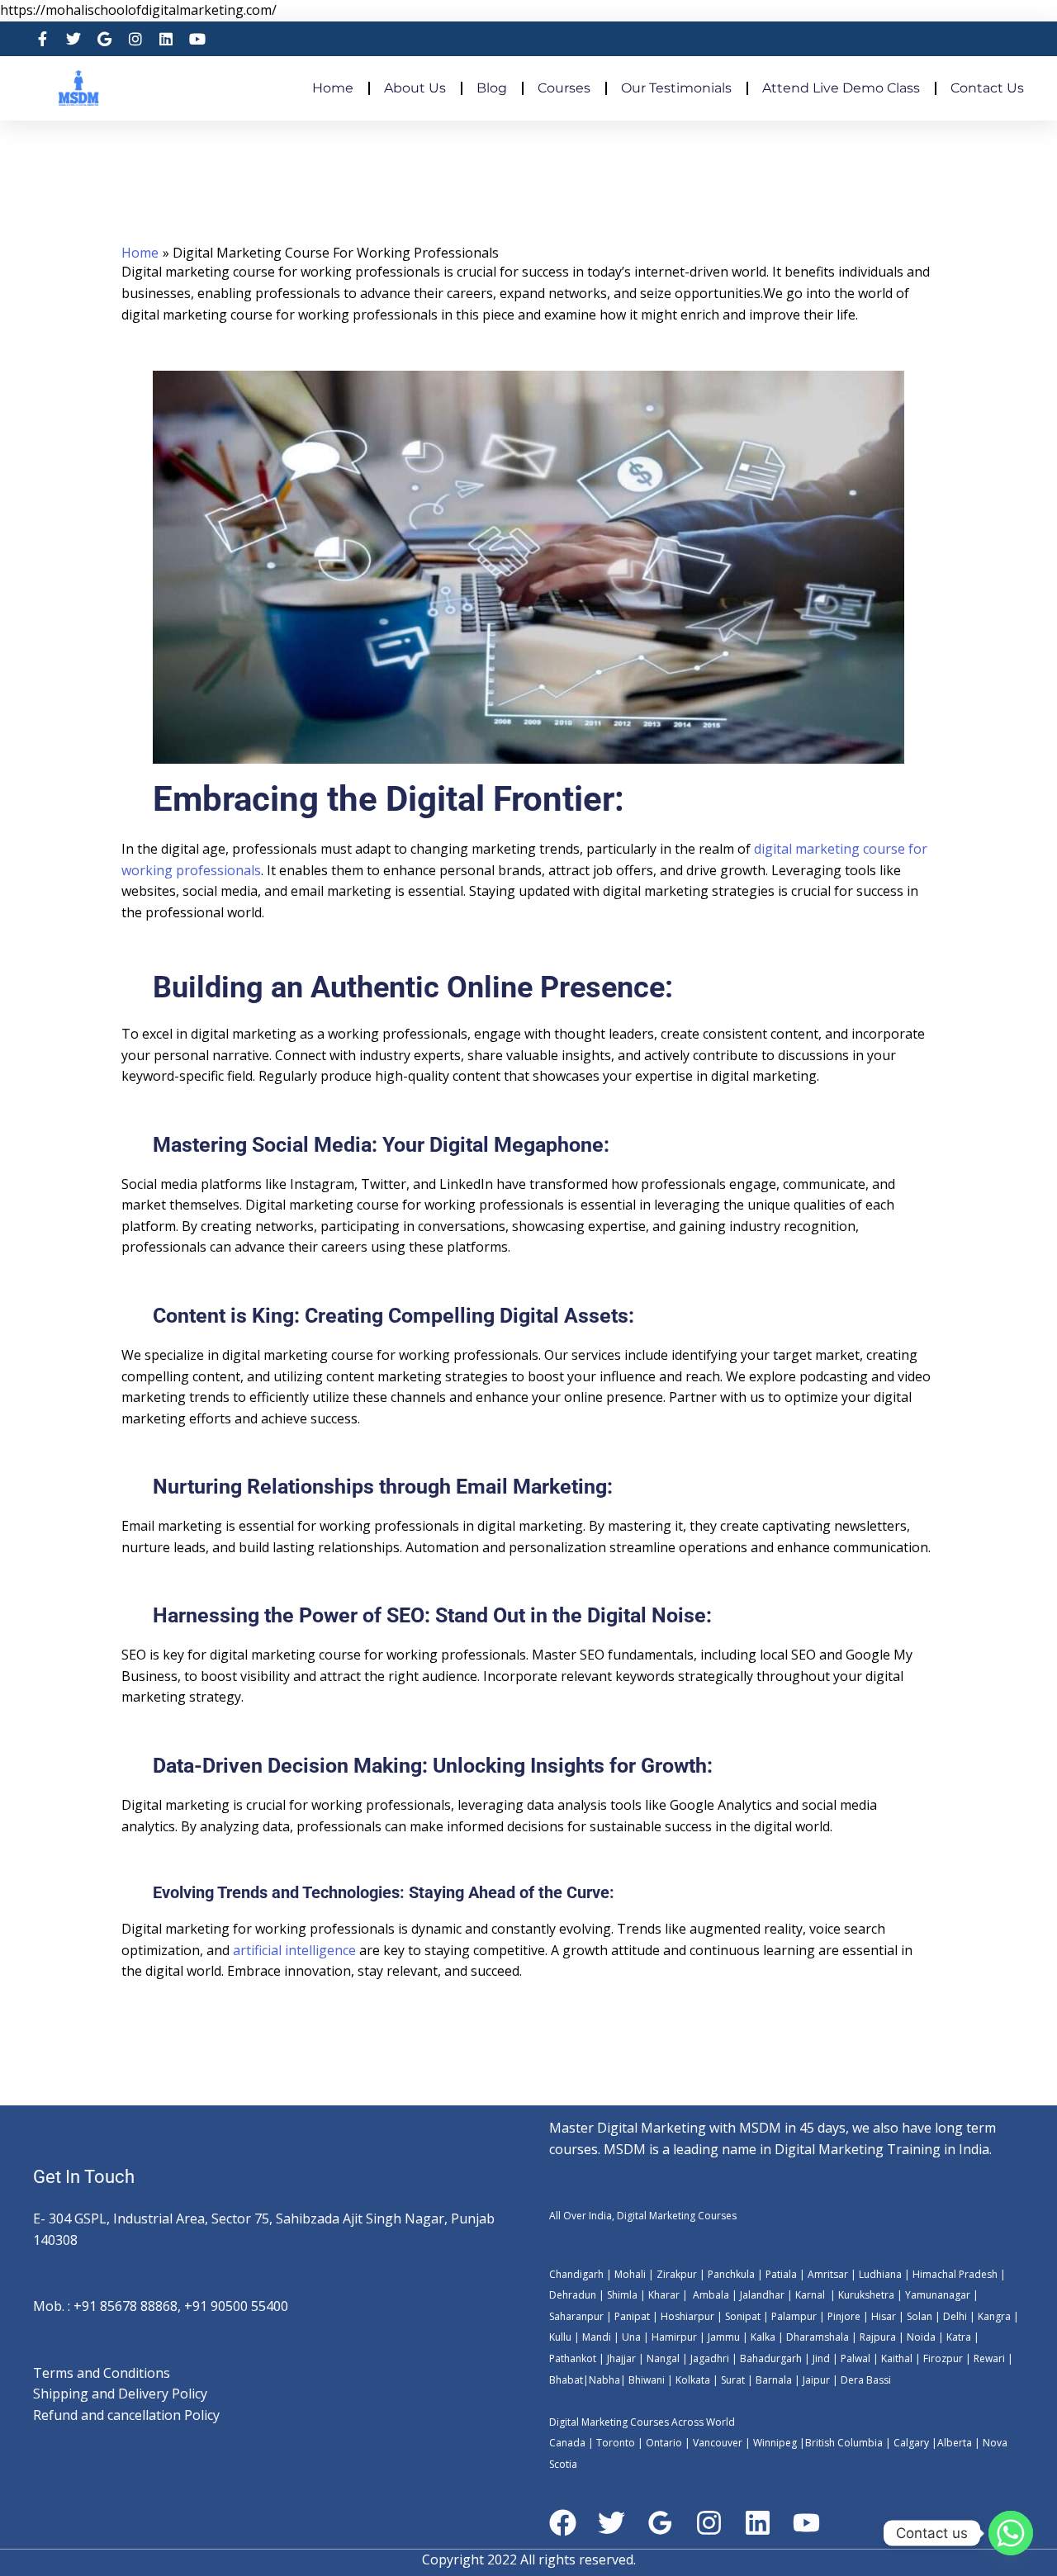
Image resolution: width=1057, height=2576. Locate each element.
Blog (492, 88)
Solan (920, 2316)
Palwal (854, 2358)
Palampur (794, 2316)
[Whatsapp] (1011, 2533)
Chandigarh (576, 2274)
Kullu (560, 2337)
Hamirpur (674, 2337)
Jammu (724, 2337)
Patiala (781, 2274)
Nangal (663, 2358)
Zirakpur (677, 2274)
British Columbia (844, 2443)
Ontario (664, 2443)
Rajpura (878, 2337)
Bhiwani (647, 2380)
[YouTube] (806, 2523)
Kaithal (897, 2358)
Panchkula (731, 2274)
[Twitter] (611, 2523)
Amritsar (828, 2274)
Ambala (711, 2295)
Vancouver (718, 2443)
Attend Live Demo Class (841, 88)
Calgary (911, 2443)
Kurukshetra (866, 2295)
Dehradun (573, 2295)
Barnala (773, 2380)
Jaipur (815, 2380)
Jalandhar (763, 2295)
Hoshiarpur (687, 2316)
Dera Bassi (865, 2380)
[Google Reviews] (660, 2523)
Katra (959, 2337)
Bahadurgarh (771, 2358)
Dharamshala (818, 2337)
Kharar (665, 2295)
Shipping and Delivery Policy (120, 2394)
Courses (564, 88)
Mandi (597, 2337)
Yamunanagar (938, 2295)
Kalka (763, 2337)
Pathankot (573, 2358)
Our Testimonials (676, 88)
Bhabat (566, 2380)
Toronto (614, 2443)
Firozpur (943, 2358)
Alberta (955, 2443)
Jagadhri (709, 2358)
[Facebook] (563, 2523)
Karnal (810, 2295)
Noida (920, 2337)
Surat (732, 2380)
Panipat (632, 2316)
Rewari (991, 2358)
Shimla (622, 2295)
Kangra (993, 2316)
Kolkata (693, 2380)
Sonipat (743, 2316)
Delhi (955, 2316)
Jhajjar (621, 2358)
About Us (415, 88)
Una (630, 2337)
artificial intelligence (293, 1950)
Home (333, 88)
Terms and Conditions (102, 2373)
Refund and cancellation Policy (126, 2415)
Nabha (604, 2380)
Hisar (884, 2316)
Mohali (631, 2274)
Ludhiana (880, 2274)
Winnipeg (775, 2443)
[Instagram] (709, 2523)
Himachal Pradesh (955, 2274)
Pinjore (844, 2316)
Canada (567, 2443)
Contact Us (987, 88)
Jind (821, 2358)
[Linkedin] (758, 2523)
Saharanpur (576, 2316)
